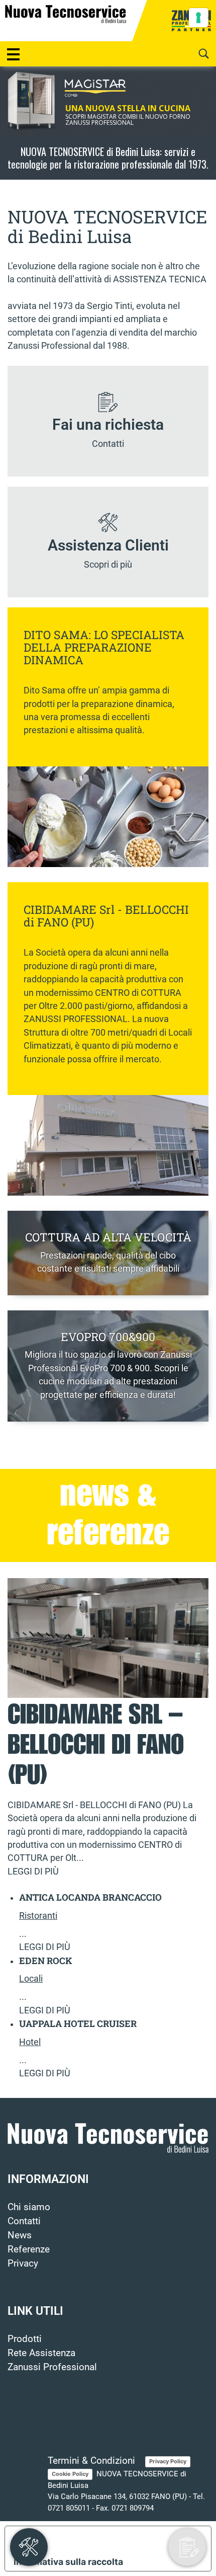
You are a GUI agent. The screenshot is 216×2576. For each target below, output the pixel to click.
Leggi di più (33, 1871)
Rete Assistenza (41, 2353)
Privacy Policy (168, 2461)
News (20, 2235)
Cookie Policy (70, 2474)
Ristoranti (38, 1916)
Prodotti (25, 2339)
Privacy (23, 2263)
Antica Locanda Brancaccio (90, 1897)
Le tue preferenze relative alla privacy (118, 2540)
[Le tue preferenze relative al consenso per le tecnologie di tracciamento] (198, 18)
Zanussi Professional (52, 2367)
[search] (203, 54)
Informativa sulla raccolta (68, 2562)
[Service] (29, 2547)
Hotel (30, 2042)
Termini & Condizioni (91, 2461)
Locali (31, 1979)
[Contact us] (187, 2547)
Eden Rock (46, 1961)
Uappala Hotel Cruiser (78, 2023)
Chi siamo (29, 2207)
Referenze (29, 2249)
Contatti (24, 2221)
